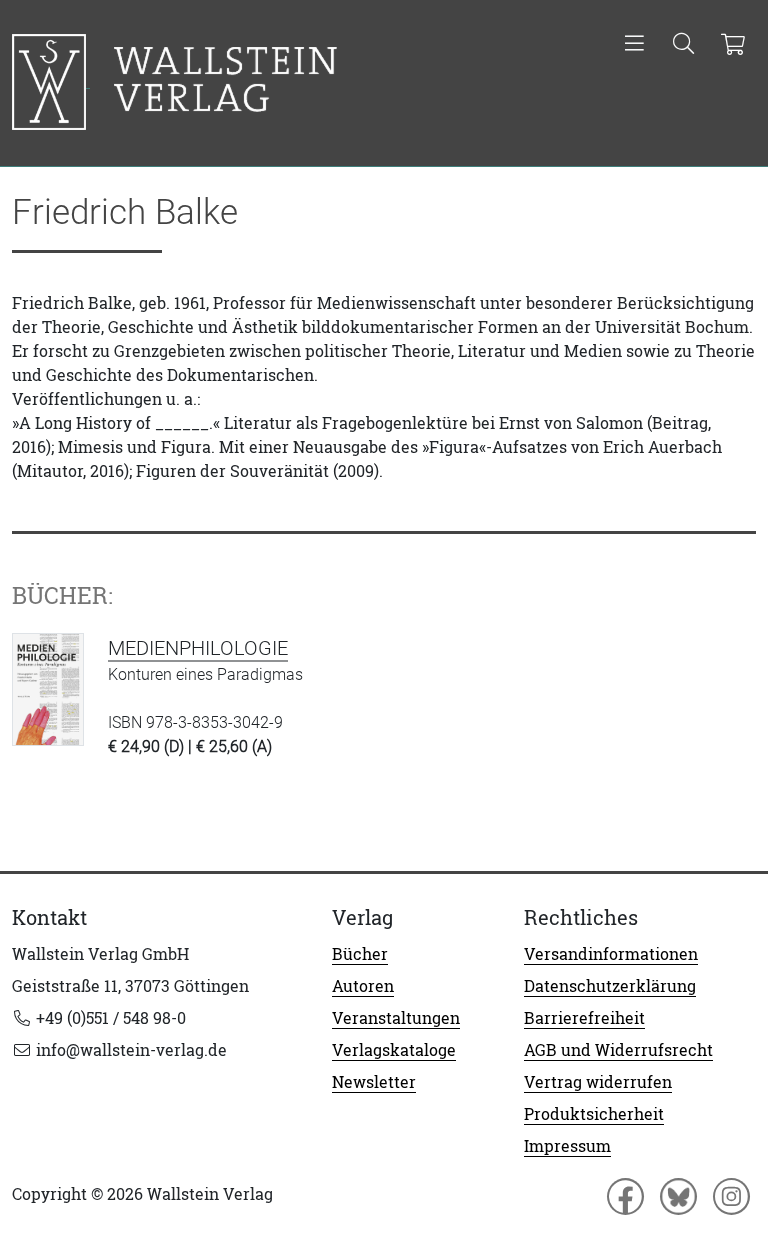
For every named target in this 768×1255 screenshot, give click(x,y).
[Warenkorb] (732, 45)
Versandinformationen (611, 954)
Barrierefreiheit (584, 1018)
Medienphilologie (198, 648)
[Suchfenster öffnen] (683, 45)
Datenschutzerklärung (610, 986)
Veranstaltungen (396, 1018)
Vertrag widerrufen (598, 1082)
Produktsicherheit (594, 1114)
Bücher (360, 954)
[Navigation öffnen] (634, 45)
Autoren (363, 986)
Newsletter (374, 1082)
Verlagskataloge (394, 1050)
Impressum (567, 1146)
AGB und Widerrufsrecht (618, 1050)
